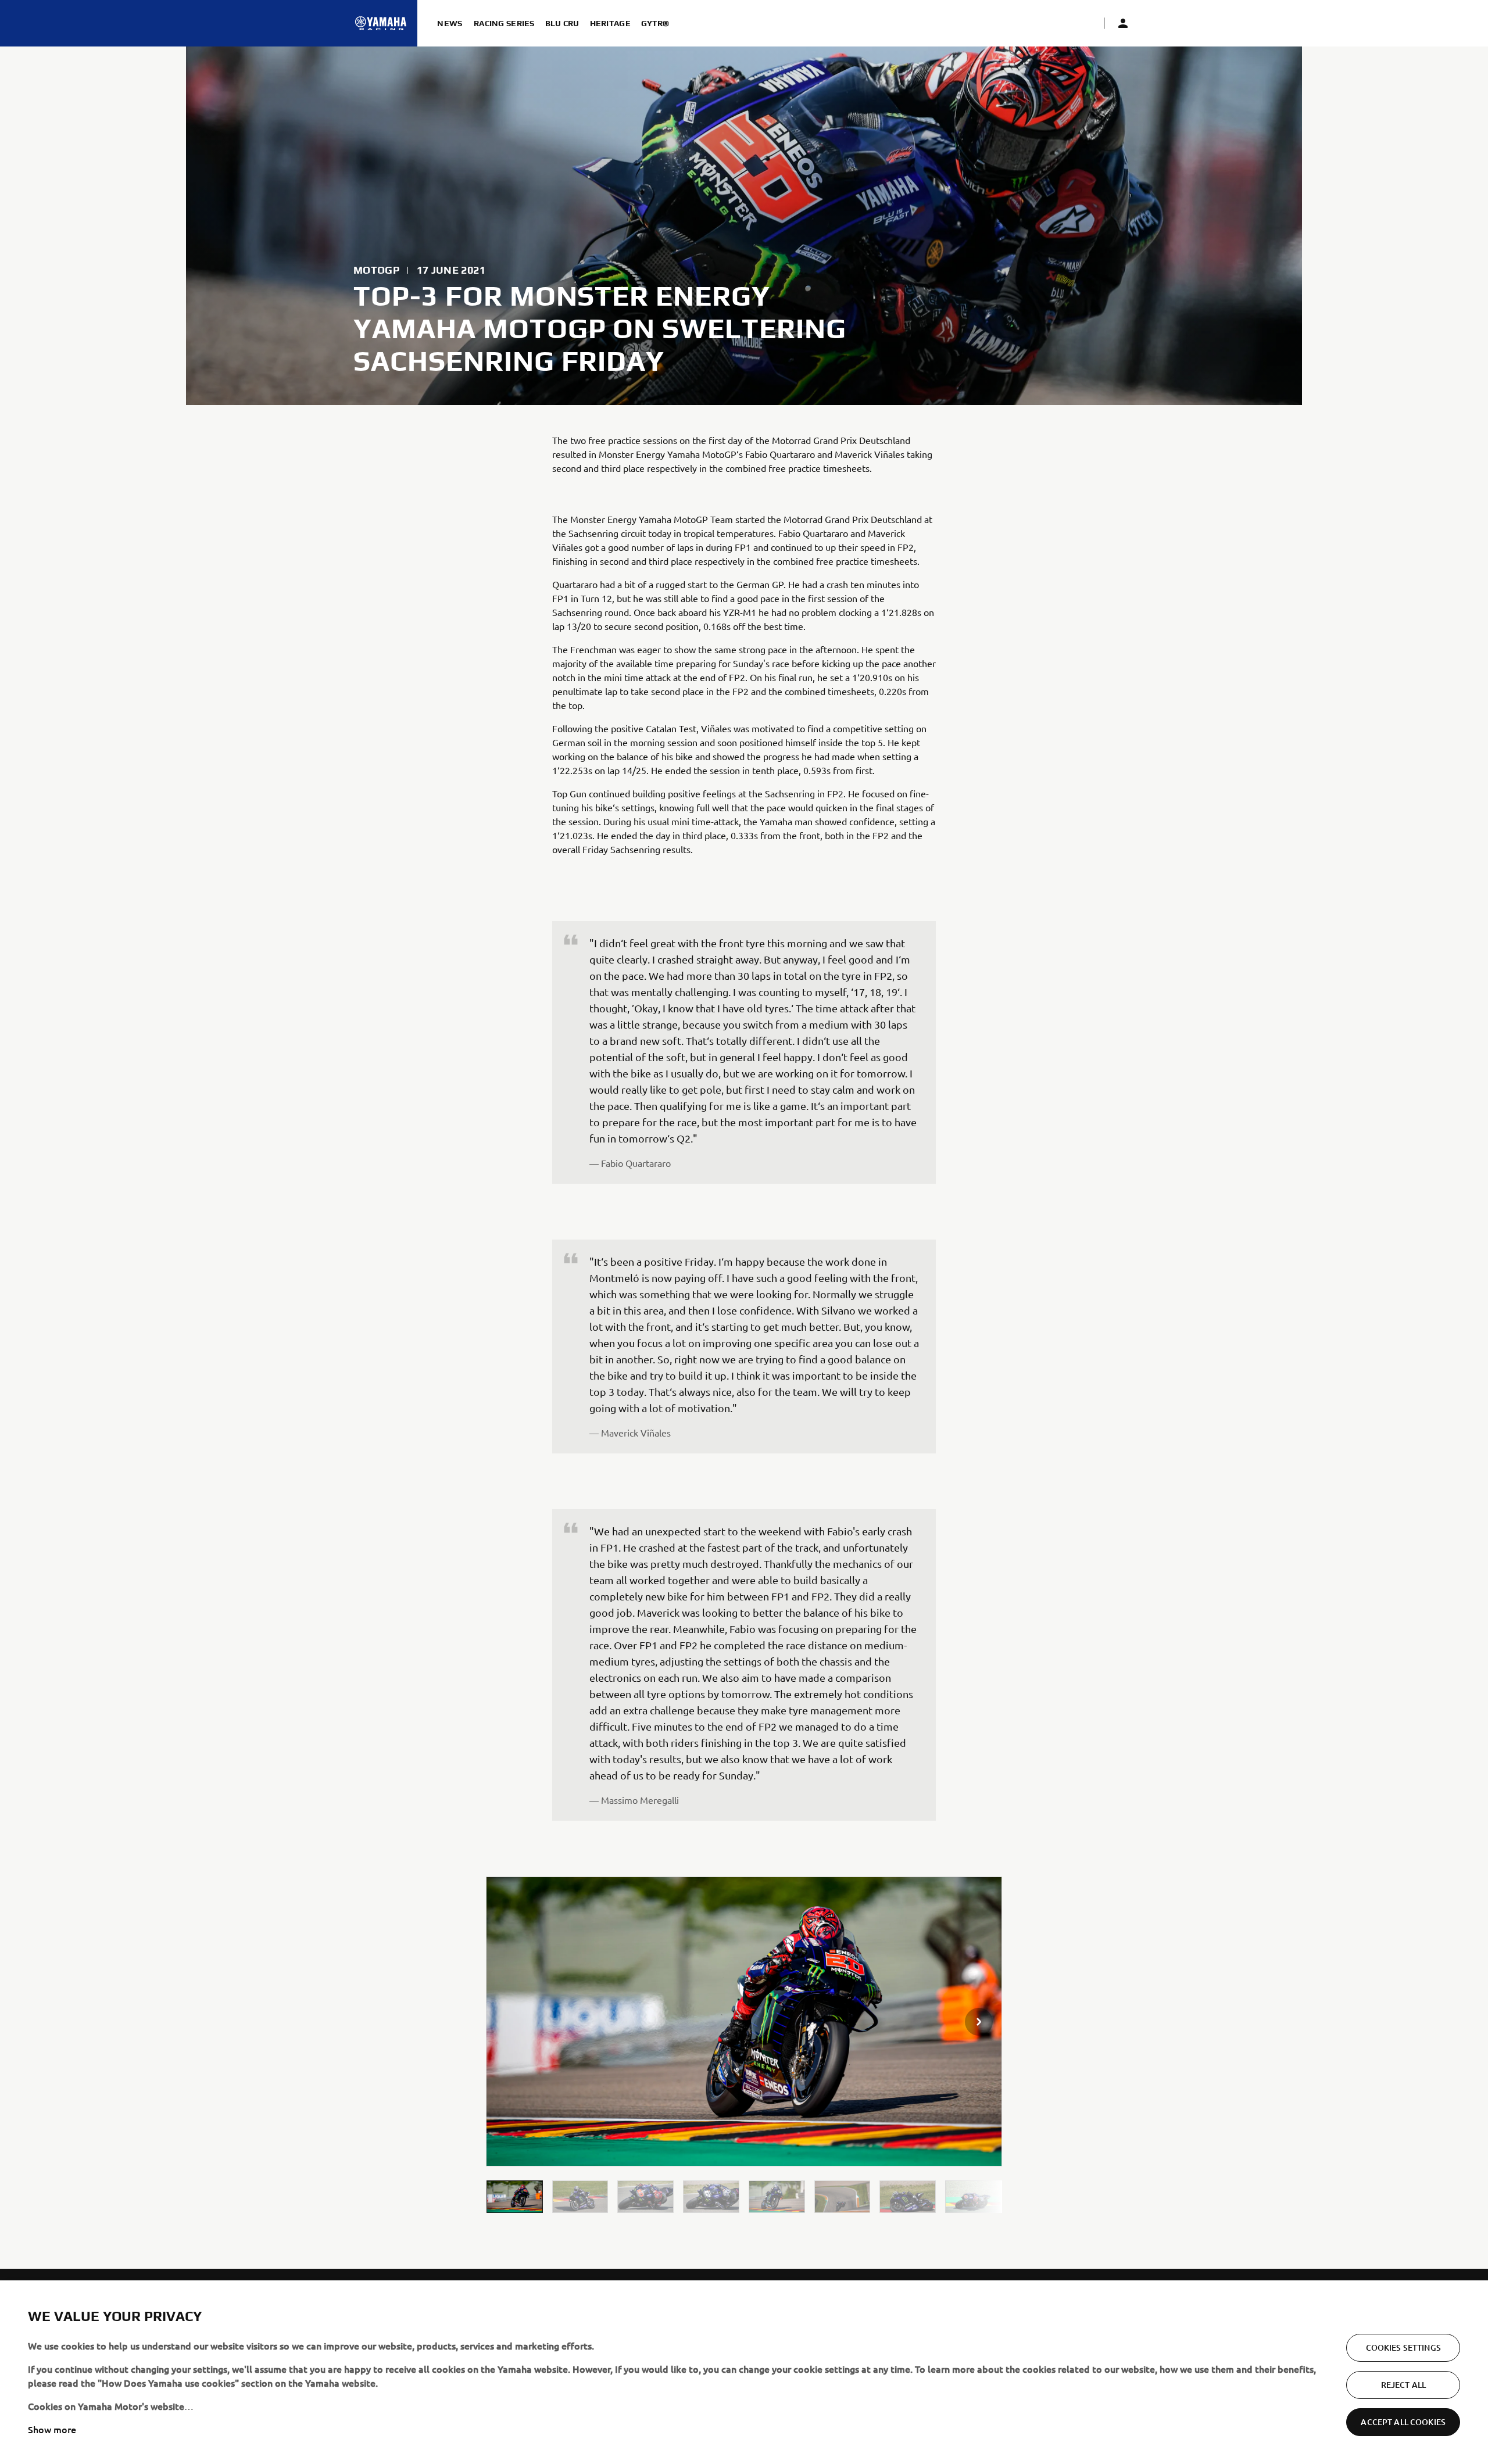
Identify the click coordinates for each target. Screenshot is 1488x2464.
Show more (52, 2429)
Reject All (1403, 2385)
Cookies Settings (1403, 2347)
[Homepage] (381, 23)
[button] (515, 2196)
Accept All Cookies (1403, 2422)
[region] (744, 2372)
